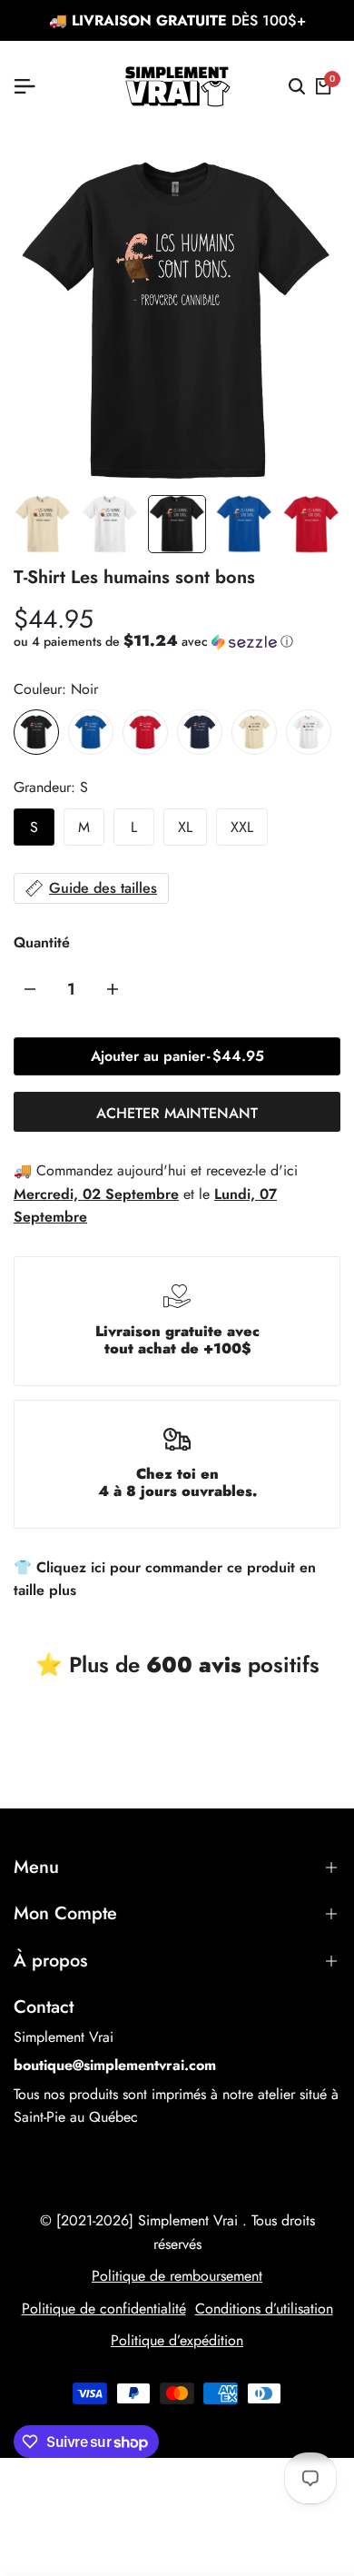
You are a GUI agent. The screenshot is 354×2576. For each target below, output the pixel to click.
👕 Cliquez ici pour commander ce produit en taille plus (165, 1579)
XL (185, 827)
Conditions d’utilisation (264, 2308)
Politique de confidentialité (104, 2308)
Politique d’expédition (177, 2340)
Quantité (42, 942)
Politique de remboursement (177, 2276)
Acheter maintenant (177, 1113)
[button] (153, 641)
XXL (242, 827)
